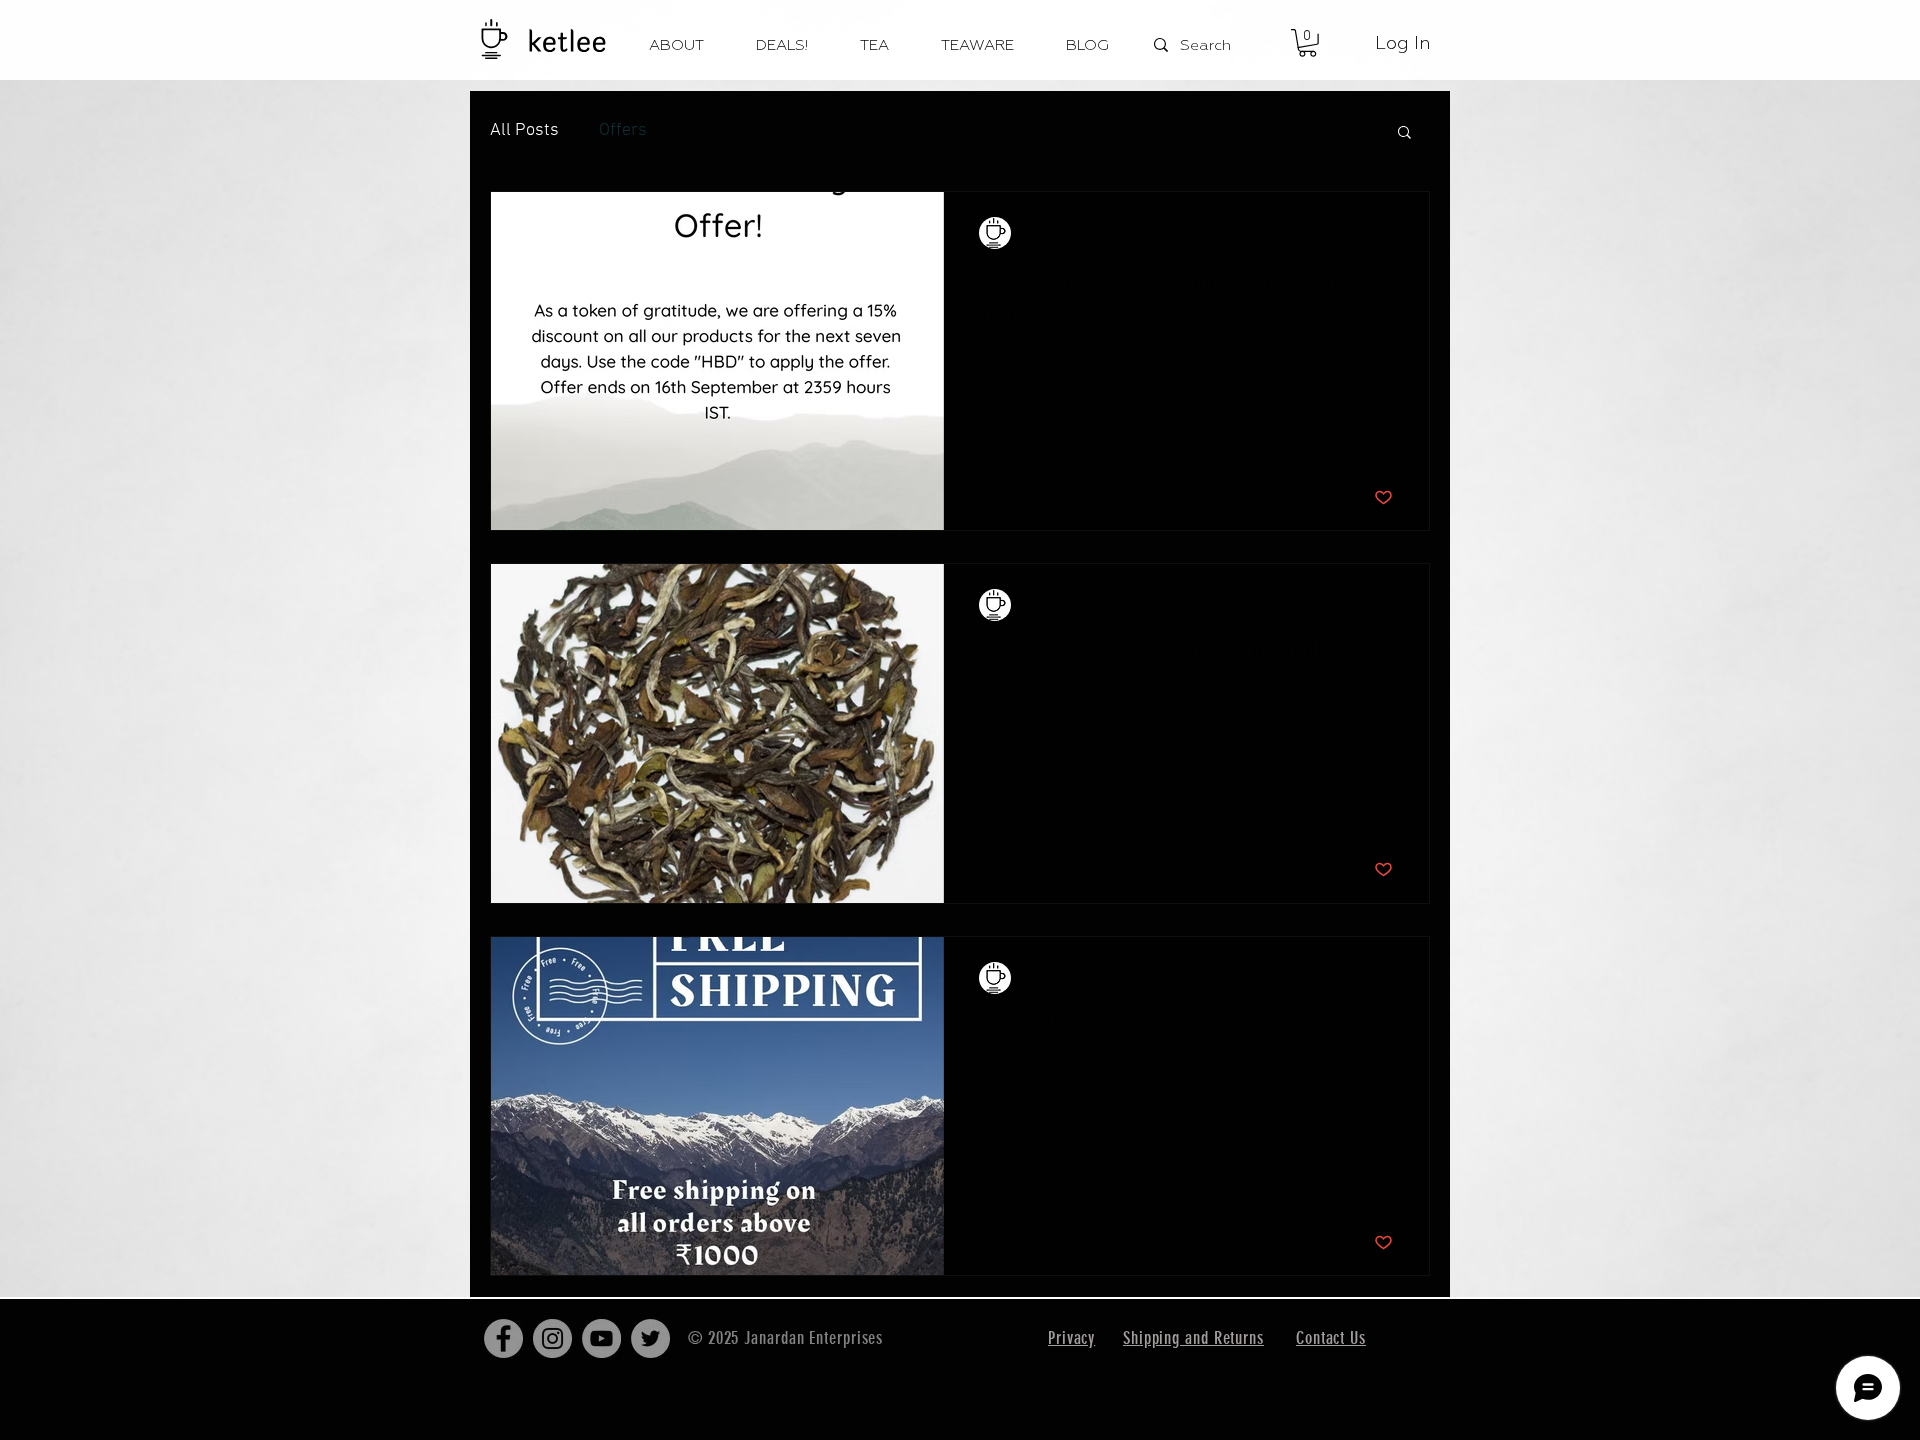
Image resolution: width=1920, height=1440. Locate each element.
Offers (623, 130)
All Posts (524, 130)
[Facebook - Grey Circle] (503, 1338)
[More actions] (1390, 233)
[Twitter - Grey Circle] (650, 1338)
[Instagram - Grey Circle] (552, 1338)
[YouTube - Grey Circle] (601, 1338)
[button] (1307, 43)
